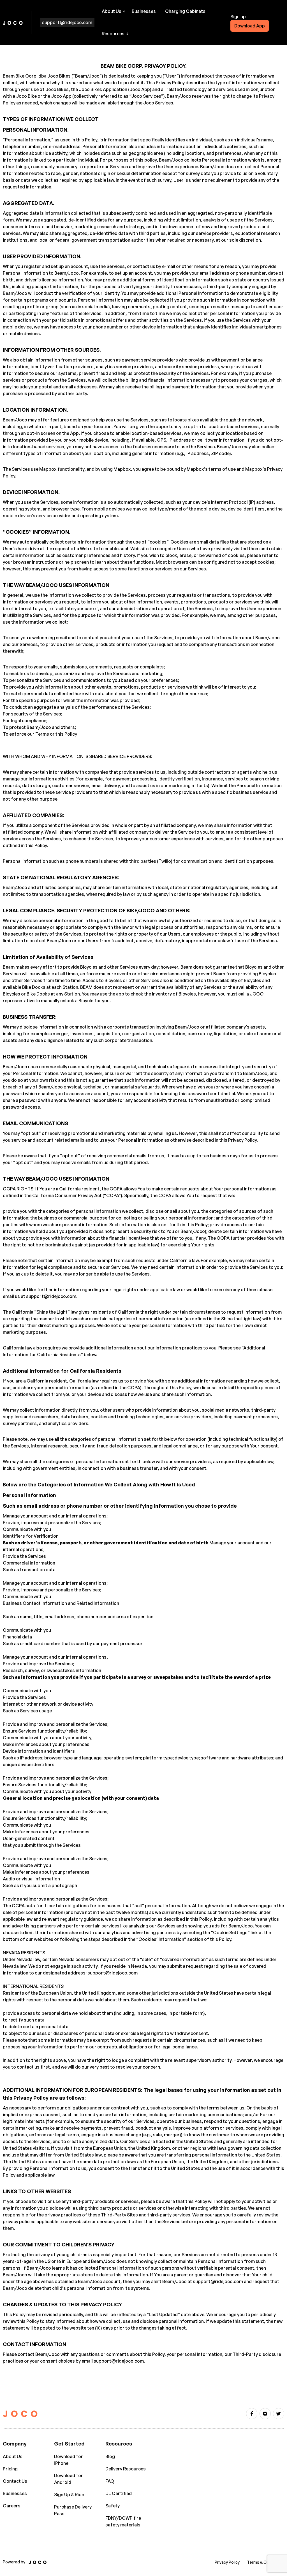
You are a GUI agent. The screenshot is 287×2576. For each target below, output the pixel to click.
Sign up (238, 17)
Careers (12, 2506)
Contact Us (15, 2481)
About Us (13, 2456)
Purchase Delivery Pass (73, 2510)
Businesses (144, 11)
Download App (250, 26)
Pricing (10, 2469)
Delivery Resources (126, 2469)
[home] (13, 22)
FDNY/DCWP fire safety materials (123, 2521)
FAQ (110, 2481)
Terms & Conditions (266, 2562)
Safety (113, 2506)
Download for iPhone (69, 2460)
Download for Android (69, 2479)
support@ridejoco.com (67, 22)
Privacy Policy (227, 2562)
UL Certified (119, 2493)
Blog (110, 2456)
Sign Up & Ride (69, 2495)
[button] (114, 11)
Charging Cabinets (185, 11)
